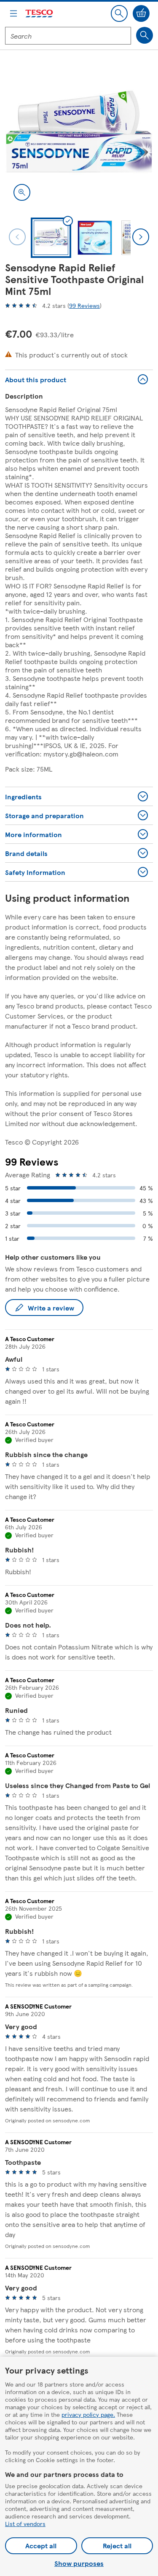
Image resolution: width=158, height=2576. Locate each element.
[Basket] (141, 13)
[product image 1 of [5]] (79, 135)
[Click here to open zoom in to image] (22, 192)
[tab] (51, 238)
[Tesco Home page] (40, 14)
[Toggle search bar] (119, 13)
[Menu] (13, 13)
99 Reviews (84, 305)
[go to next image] (141, 237)
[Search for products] (145, 35)
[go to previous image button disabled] (17, 237)
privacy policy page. (88, 2414)
